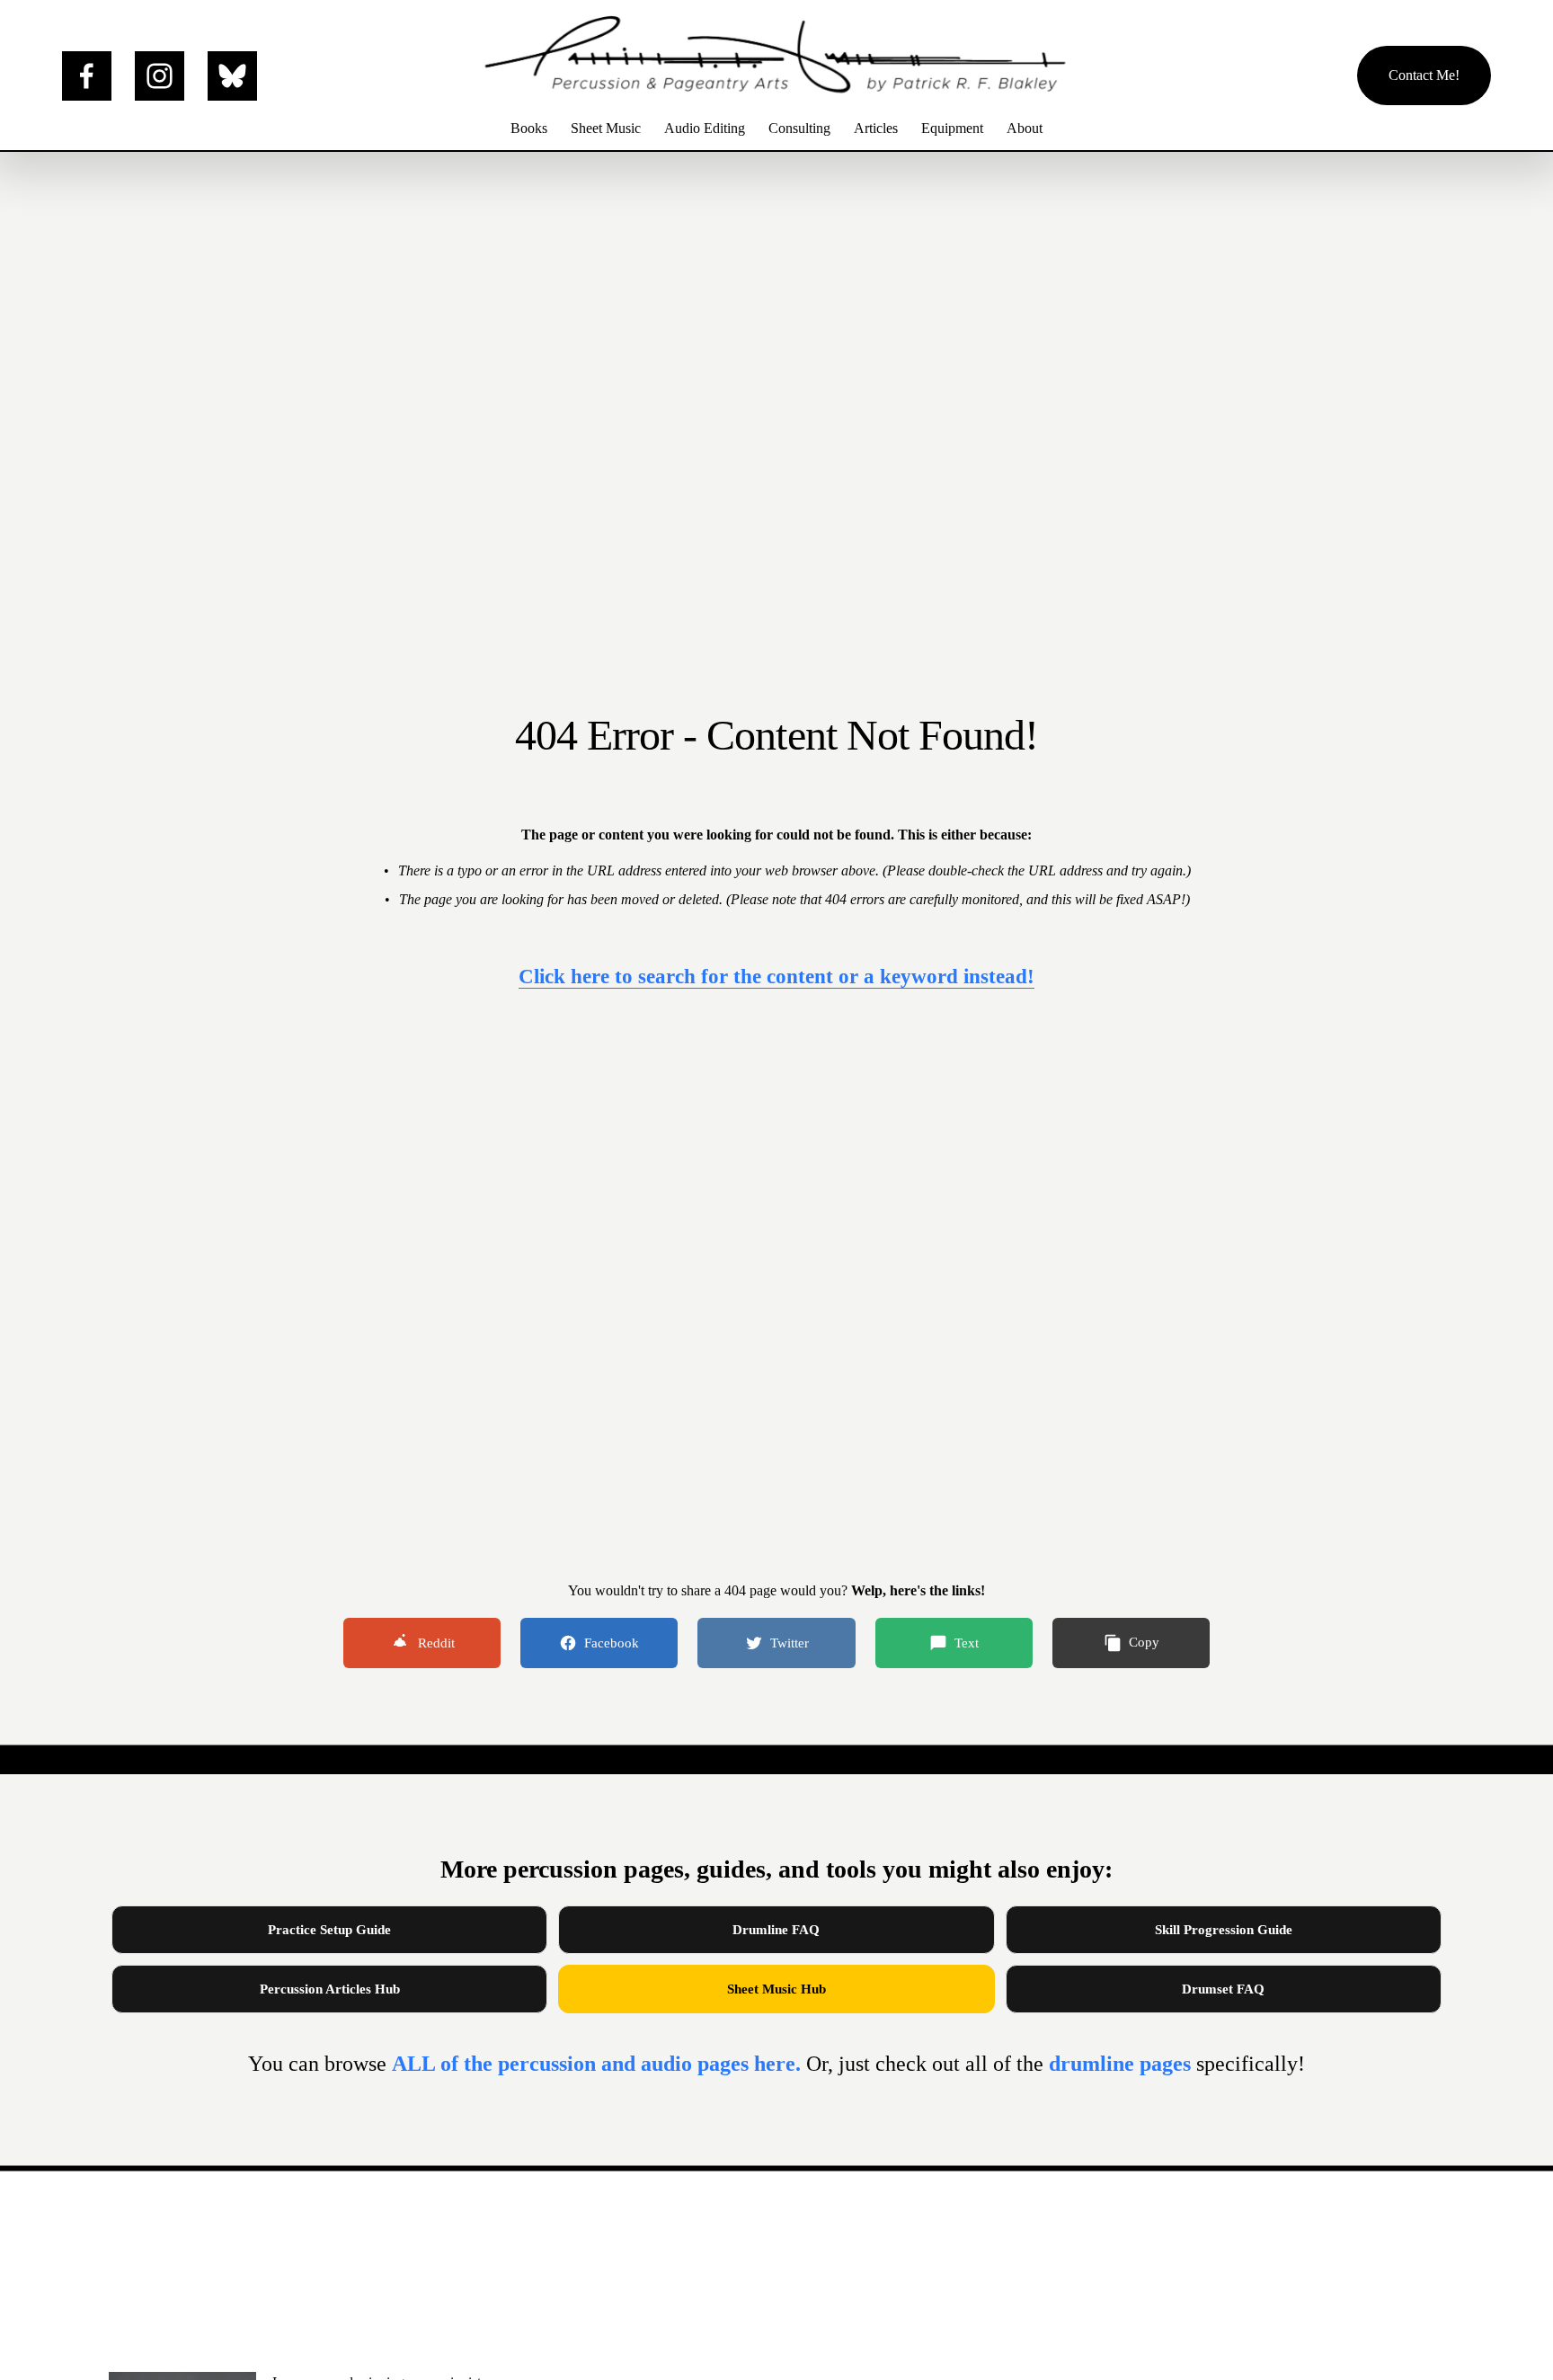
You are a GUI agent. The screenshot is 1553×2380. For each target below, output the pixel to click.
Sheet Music (606, 128)
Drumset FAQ (1223, 1989)
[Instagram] (160, 76)
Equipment (952, 128)
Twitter (790, 1643)
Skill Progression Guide (1224, 1930)
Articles (876, 128)
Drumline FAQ (776, 1930)
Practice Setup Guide (329, 1930)
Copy (1144, 1642)
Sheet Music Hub (776, 1989)
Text (967, 1643)
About (1025, 128)
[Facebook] (87, 76)
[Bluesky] (232, 76)
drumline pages (1123, 2064)
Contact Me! (1424, 75)
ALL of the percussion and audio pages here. (599, 2064)
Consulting (799, 128)
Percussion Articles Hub (330, 1989)
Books (529, 128)
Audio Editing (705, 128)
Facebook (612, 1643)
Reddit (436, 1643)
